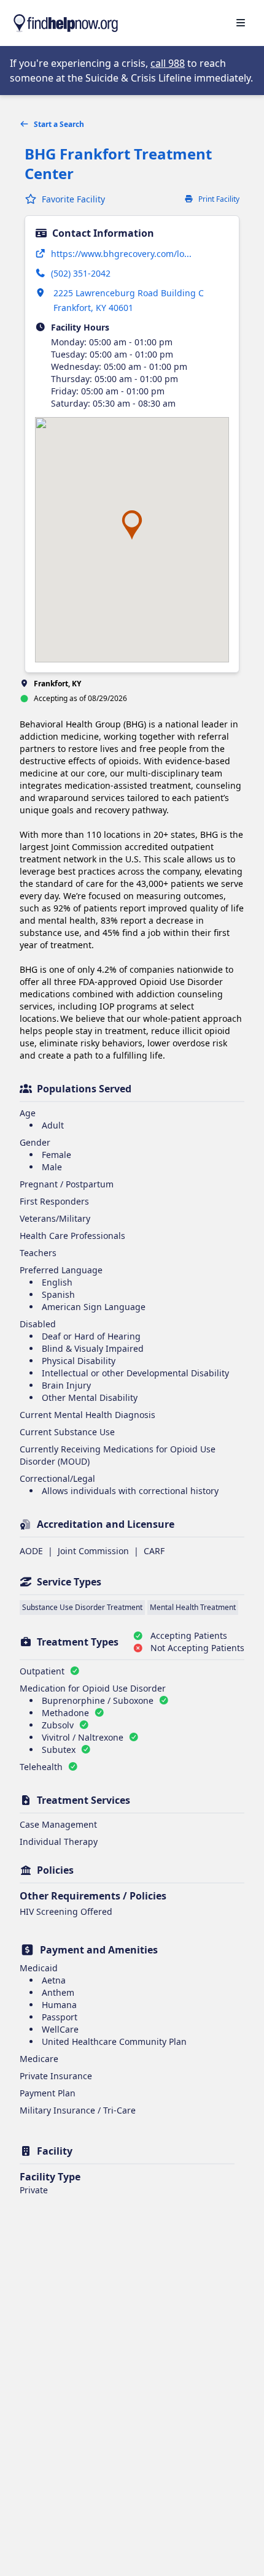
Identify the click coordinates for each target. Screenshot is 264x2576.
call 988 (168, 63)
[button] (132, 525)
